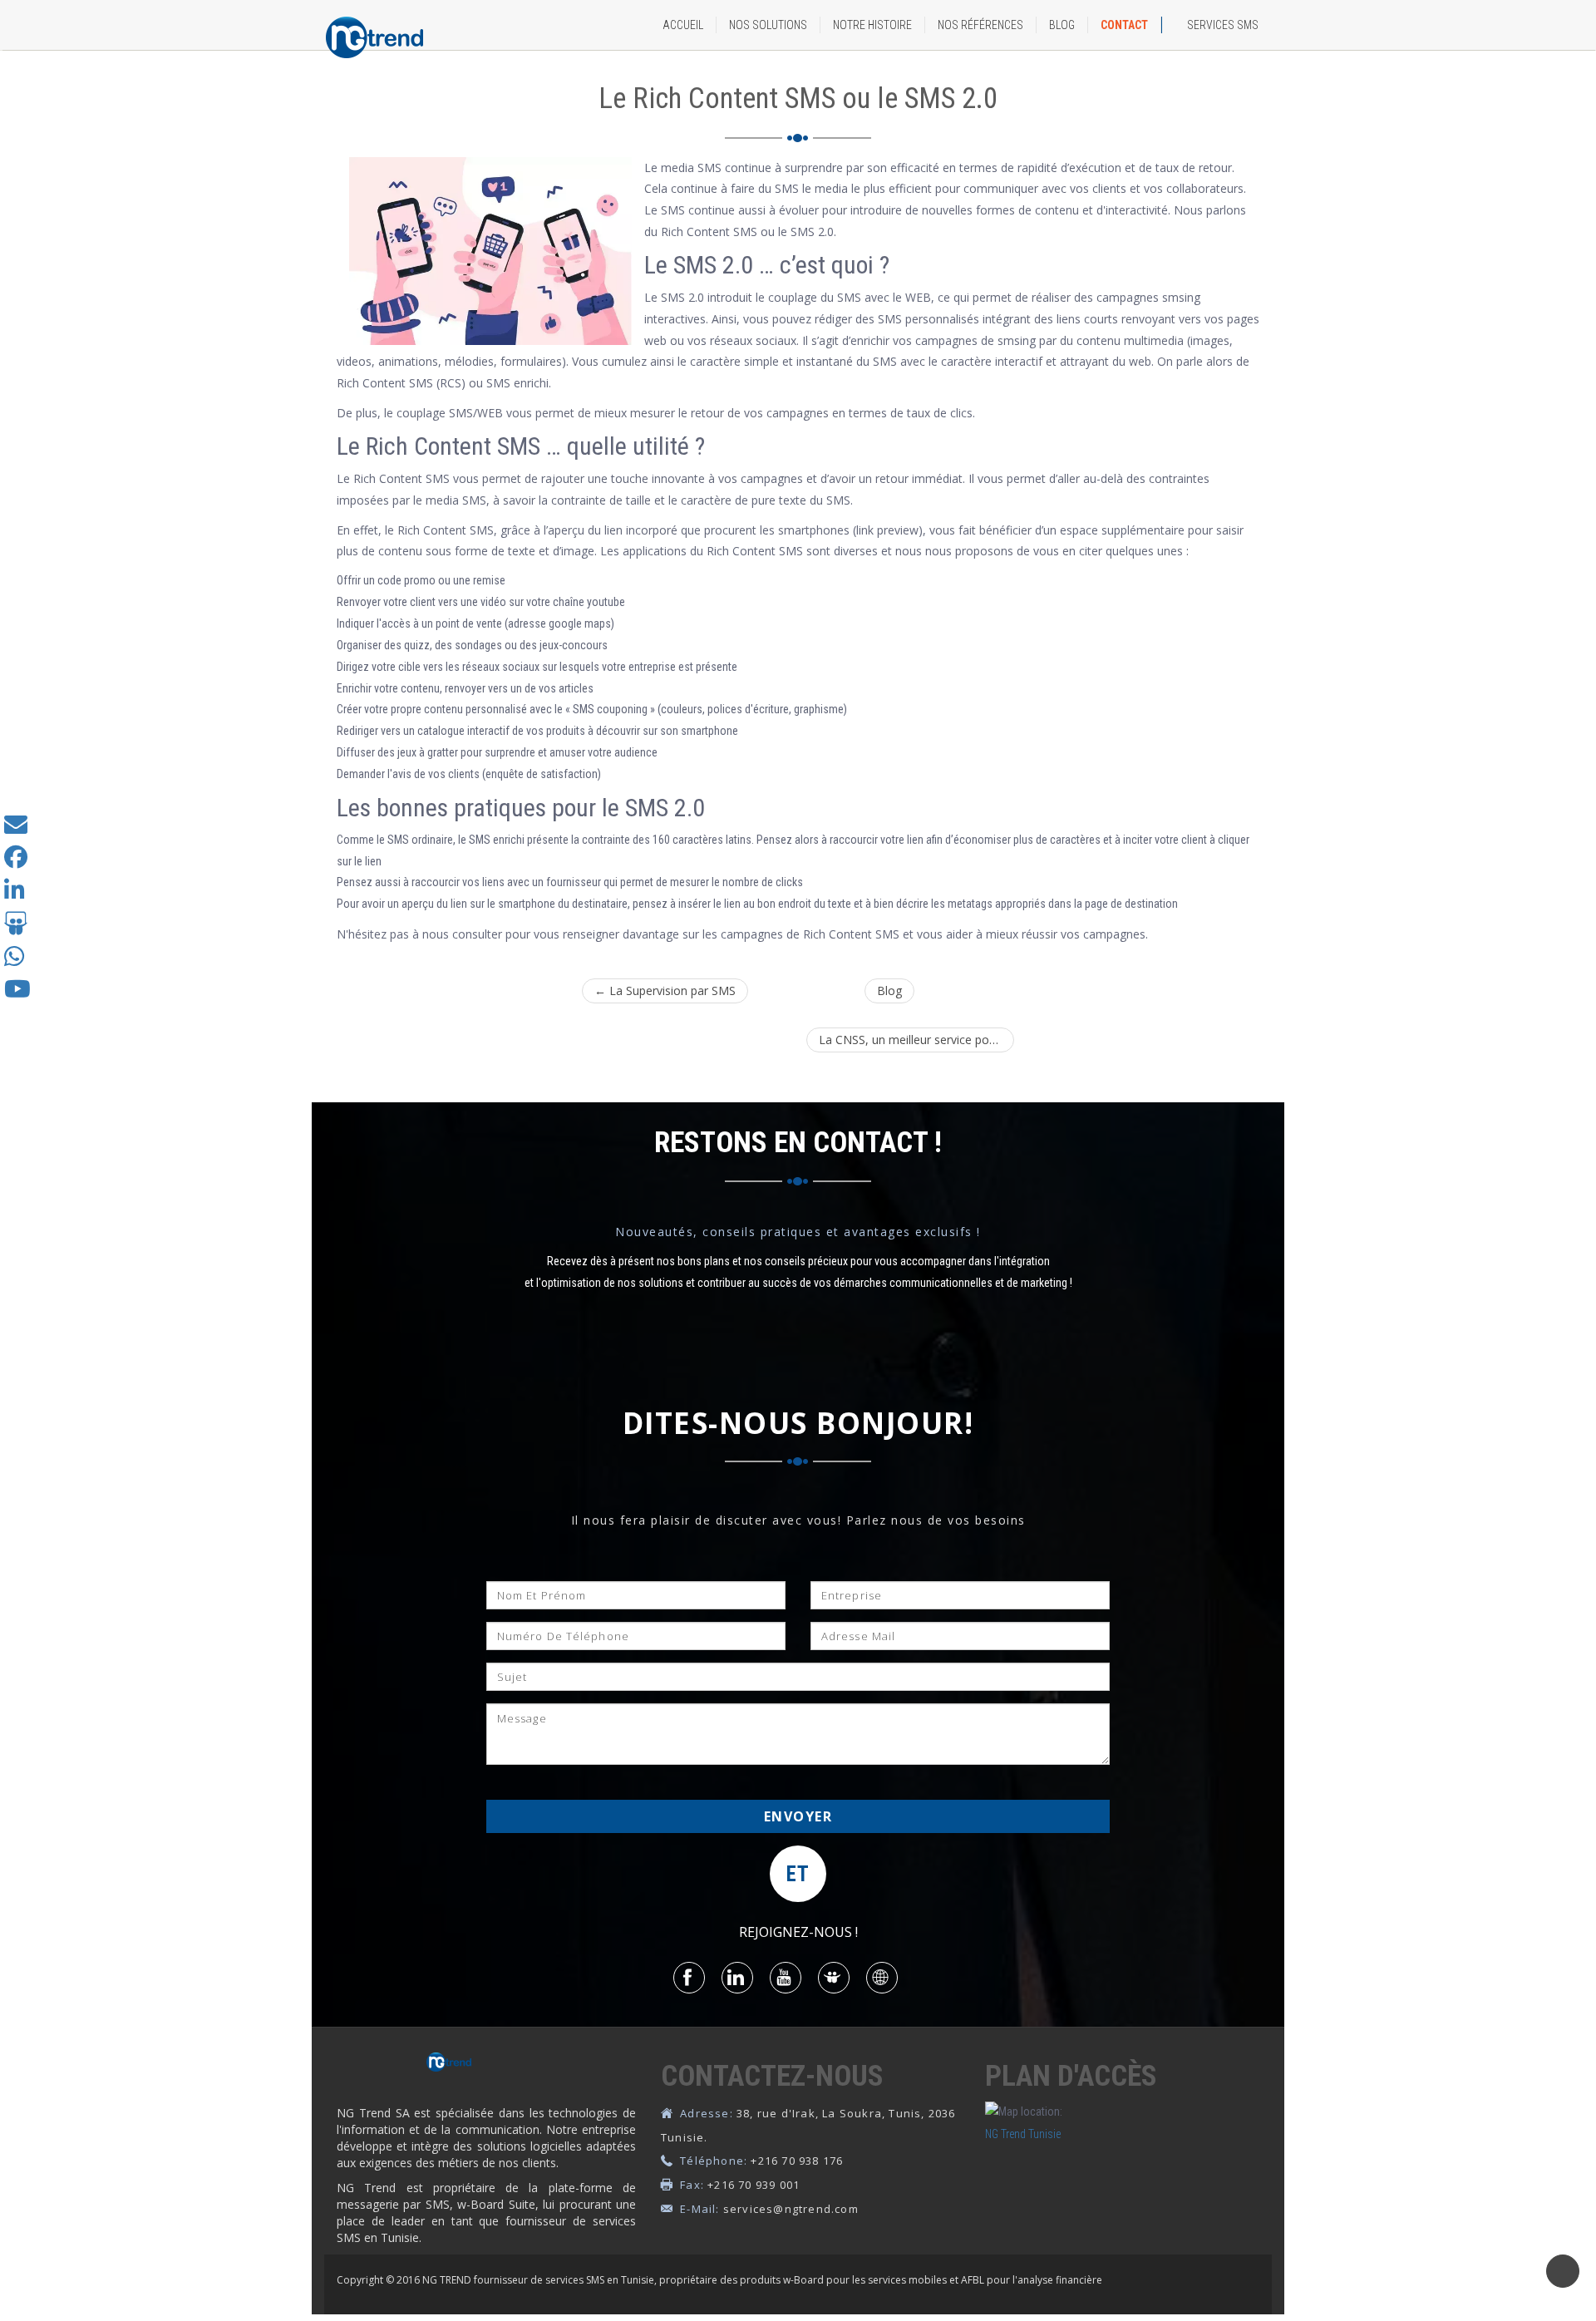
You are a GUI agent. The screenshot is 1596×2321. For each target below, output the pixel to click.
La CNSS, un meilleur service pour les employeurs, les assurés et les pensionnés (916, 1040)
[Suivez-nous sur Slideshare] (16, 928)
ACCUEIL (683, 25)
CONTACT (1124, 25)
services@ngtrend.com (791, 2209)
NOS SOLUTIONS (768, 25)
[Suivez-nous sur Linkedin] (15, 894)
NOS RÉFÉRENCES (980, 25)
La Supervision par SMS (665, 990)
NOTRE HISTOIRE (872, 25)
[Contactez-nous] (16, 828)
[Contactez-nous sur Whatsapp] (15, 961)
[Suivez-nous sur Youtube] (17, 993)
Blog (889, 990)
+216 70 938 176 (797, 2161)
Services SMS (1223, 25)
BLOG (1062, 25)
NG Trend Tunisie (1023, 2134)
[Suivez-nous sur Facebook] (16, 861)
